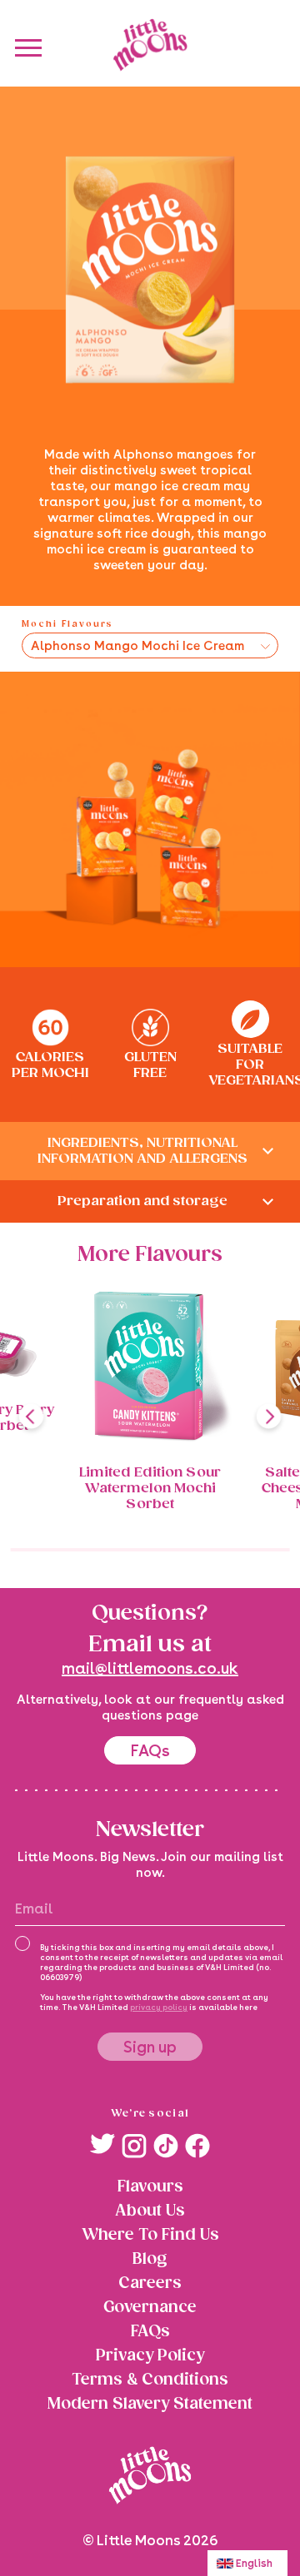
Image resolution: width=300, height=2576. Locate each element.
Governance (150, 2308)
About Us (150, 2211)
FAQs (150, 1750)
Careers (150, 2283)
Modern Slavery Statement (150, 2404)
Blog (150, 2259)
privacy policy (159, 2008)
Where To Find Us (150, 2235)
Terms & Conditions (150, 2380)
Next (269, 1416)
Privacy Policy (150, 2356)
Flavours (150, 2187)
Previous (31, 1416)
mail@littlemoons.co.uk (150, 1668)
